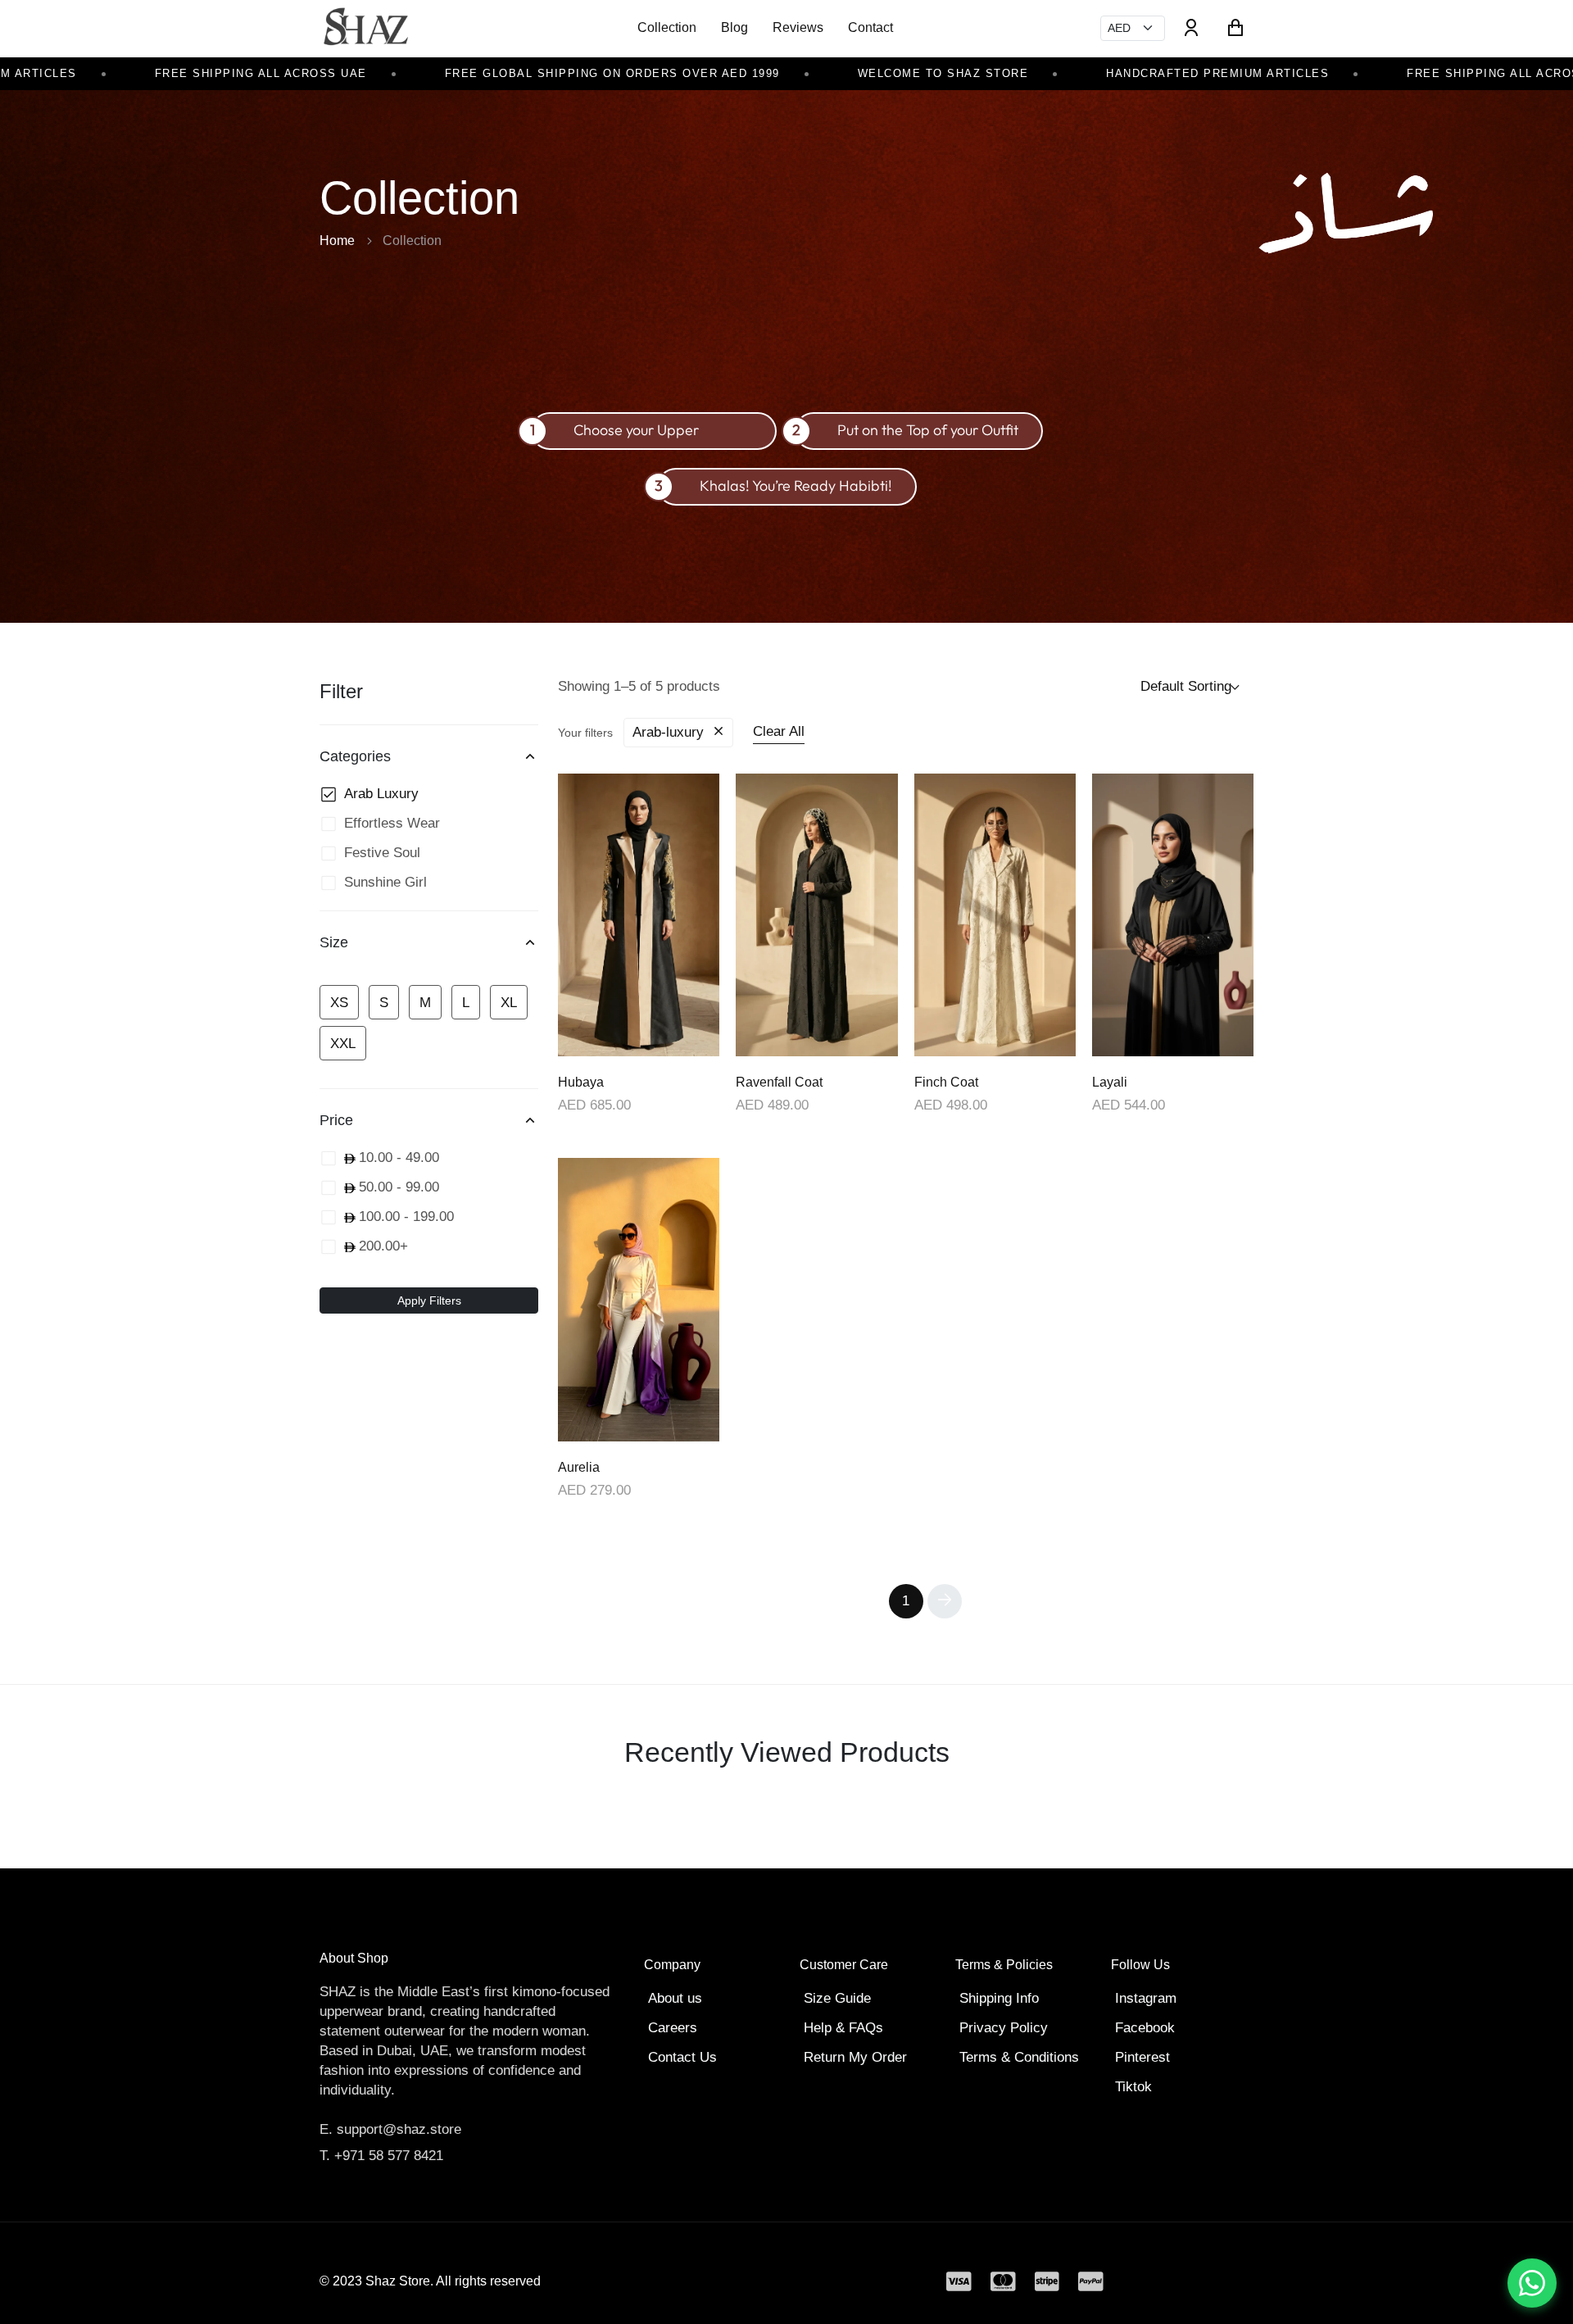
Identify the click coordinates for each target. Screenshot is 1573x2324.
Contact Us (682, 2057)
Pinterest (1142, 2057)
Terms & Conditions (1019, 2057)
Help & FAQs (843, 2028)
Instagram (1146, 1998)
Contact (870, 27)
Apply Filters (429, 1300)
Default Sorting (1186, 686)
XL (509, 1003)
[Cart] (1235, 28)
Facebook (1145, 2028)
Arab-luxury (670, 732)
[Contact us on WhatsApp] (1532, 2283)
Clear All (779, 731)
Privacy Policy (1004, 2028)
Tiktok (1133, 2087)
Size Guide (837, 1998)
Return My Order (855, 2057)
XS (339, 1003)
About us (675, 1998)
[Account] (1191, 28)
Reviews (798, 27)
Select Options (639, 1054)
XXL (343, 1044)
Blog (734, 27)
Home (337, 241)
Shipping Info (999, 1998)
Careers (673, 2028)
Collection (667, 27)
